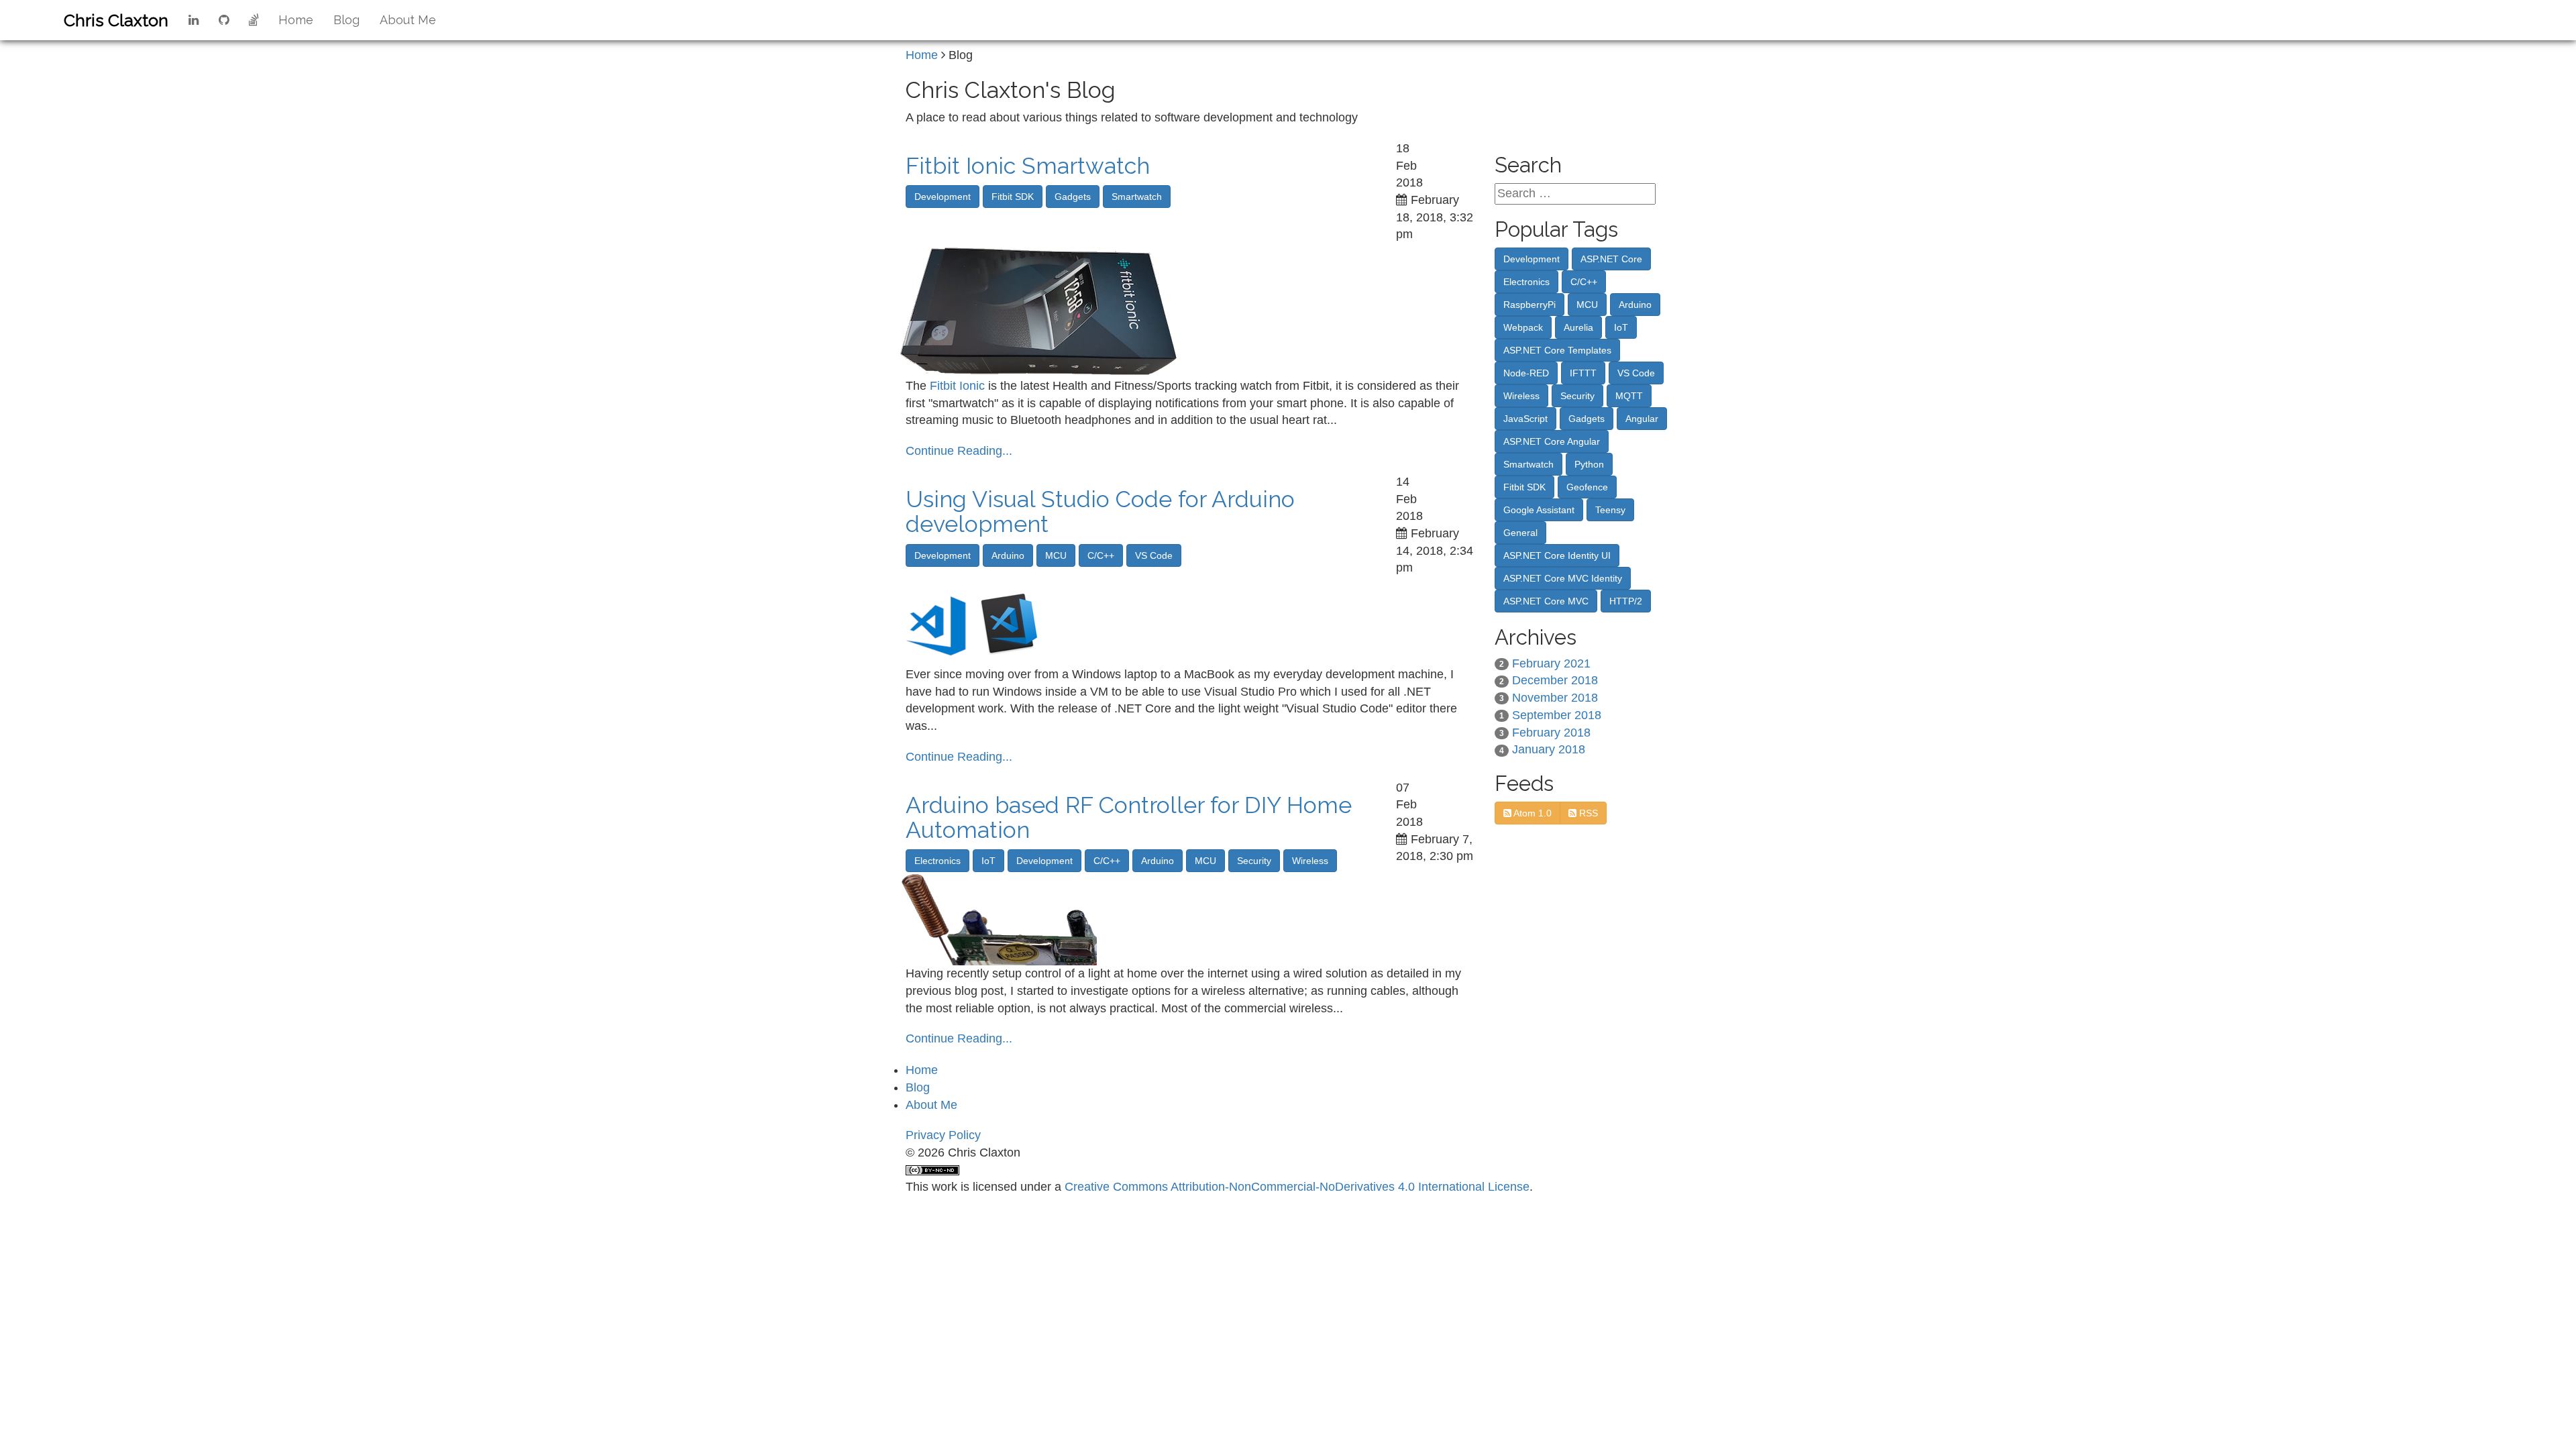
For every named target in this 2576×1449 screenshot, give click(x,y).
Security (1254, 861)
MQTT (1629, 396)
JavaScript (1525, 419)
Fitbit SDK (1013, 197)
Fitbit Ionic (957, 386)
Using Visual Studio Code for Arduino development (1100, 512)
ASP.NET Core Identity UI (1557, 555)
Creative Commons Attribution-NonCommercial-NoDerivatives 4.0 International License (1297, 1187)
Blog (346, 20)
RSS (1587, 813)
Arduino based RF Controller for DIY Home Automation (1129, 817)
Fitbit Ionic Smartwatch (1028, 166)
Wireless (1310, 861)
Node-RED (1526, 373)
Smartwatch (1137, 197)
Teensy (1610, 510)
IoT (988, 861)
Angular (1642, 419)
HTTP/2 (1626, 601)
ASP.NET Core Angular (1552, 441)
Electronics (937, 861)
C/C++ (1101, 555)
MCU (1056, 555)
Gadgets (1073, 197)
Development (943, 197)
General (1520, 533)
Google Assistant (1539, 510)
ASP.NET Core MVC (1546, 601)
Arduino (1008, 555)
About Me (408, 20)
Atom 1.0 (1532, 813)
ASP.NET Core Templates (1557, 350)
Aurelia (1578, 327)
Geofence (1587, 487)
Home (296, 20)
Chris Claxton (116, 20)
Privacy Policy (943, 1135)
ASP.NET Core (1611, 259)
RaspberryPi (1529, 305)
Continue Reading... (959, 451)
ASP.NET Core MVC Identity (1563, 578)
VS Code (1154, 555)
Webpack (1523, 327)
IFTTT (1583, 373)
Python (1589, 464)
